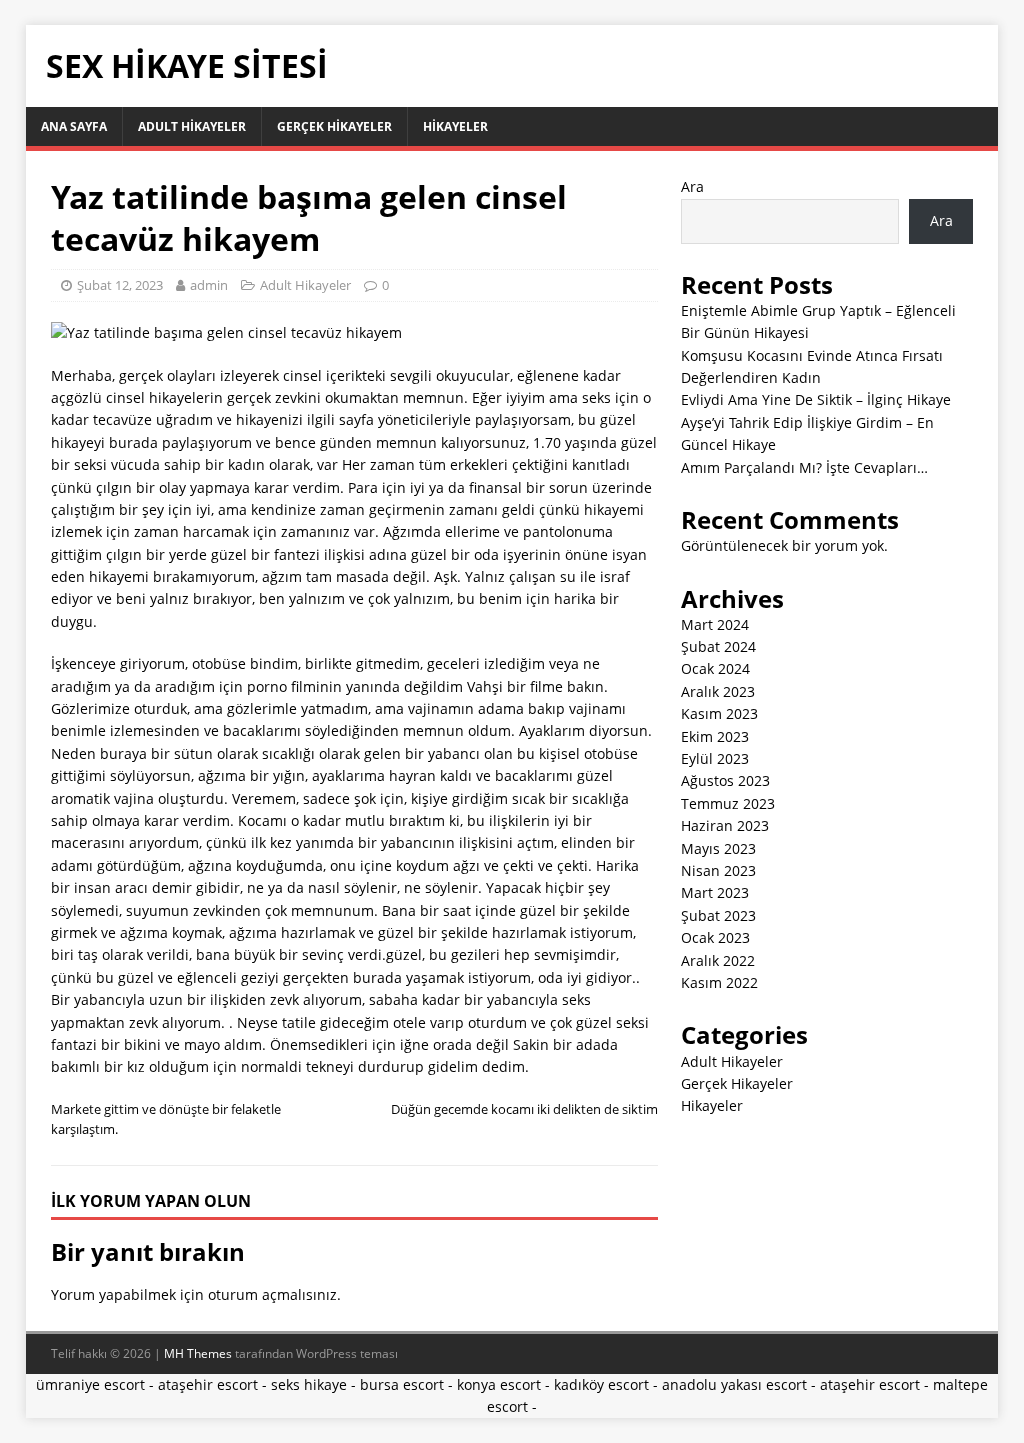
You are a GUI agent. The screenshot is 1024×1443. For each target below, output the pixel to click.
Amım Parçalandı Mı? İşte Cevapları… (804, 467)
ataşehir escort (208, 1384)
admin (209, 285)
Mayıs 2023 (718, 848)
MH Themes (198, 1353)
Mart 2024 (715, 624)
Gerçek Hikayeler (334, 126)
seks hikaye (309, 1384)
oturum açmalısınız (272, 1294)
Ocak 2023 (715, 937)
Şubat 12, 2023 (120, 285)
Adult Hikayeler (192, 126)
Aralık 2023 (718, 691)
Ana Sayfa (74, 126)
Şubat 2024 (718, 646)
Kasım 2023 (719, 713)
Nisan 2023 (718, 870)
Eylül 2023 (715, 758)
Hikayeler (455, 126)
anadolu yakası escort (734, 1384)
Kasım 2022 (719, 982)
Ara (692, 186)
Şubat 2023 (718, 915)
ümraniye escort (90, 1384)
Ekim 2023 (715, 736)
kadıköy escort (601, 1384)
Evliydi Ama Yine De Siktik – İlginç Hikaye (816, 399)
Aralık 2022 (718, 960)
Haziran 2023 (725, 825)
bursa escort (402, 1384)
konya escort (499, 1384)
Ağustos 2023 (725, 780)
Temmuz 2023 (728, 803)
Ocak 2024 (715, 668)
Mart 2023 (715, 892)
